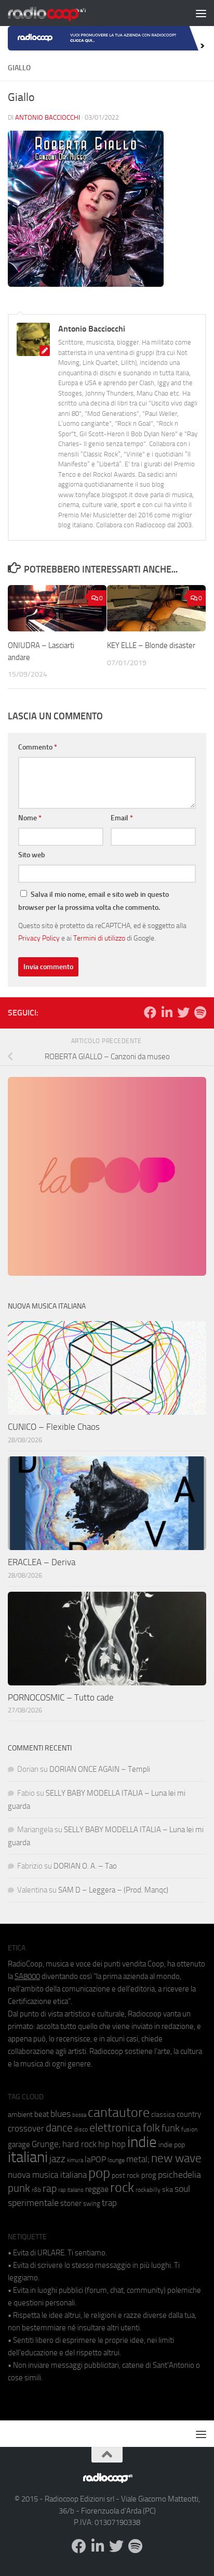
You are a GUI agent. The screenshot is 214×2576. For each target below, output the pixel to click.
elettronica (115, 2128)
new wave (176, 2158)
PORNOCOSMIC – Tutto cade (61, 1697)
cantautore (119, 2112)
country (189, 2114)
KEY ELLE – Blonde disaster (151, 645)
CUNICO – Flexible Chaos (54, 1427)
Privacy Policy (39, 938)
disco (81, 2129)
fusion (189, 2129)
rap (50, 2188)
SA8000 (27, 1976)
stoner (71, 2203)
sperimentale (33, 2203)
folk (151, 2128)
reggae (97, 2189)
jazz (57, 2159)
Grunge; (46, 2144)
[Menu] (201, 13)
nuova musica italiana (47, 2175)
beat (42, 2114)
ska (168, 2190)
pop (99, 2173)
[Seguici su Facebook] (150, 1012)
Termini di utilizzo (99, 938)
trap (109, 2203)
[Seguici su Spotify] (200, 1012)
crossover (26, 2128)
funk (171, 2128)
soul (182, 2189)
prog (149, 2175)
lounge (116, 2160)
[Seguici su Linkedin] (167, 1012)
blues (61, 2114)
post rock (126, 2175)
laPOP (95, 2160)
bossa (79, 2115)
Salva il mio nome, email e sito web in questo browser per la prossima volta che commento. (93, 901)
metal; (138, 2159)
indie (142, 2142)
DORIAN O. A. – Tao (85, 1866)
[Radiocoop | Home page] (60, 13)
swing (92, 2204)
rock (122, 2187)
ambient (20, 2115)
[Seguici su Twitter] (183, 1012)
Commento (38, 747)
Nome (30, 818)
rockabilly (148, 2190)
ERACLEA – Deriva (42, 1562)
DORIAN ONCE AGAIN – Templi (100, 1769)
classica (163, 2115)
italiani (28, 2157)
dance (59, 2128)
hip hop (112, 2144)
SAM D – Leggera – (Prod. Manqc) (113, 1890)
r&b (36, 2190)
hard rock (79, 2144)
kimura (75, 2160)
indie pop (172, 2145)
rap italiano (71, 2190)
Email (122, 818)
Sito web (32, 855)
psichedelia (179, 2175)
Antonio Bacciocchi (48, 117)
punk (19, 2188)
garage (19, 2144)
